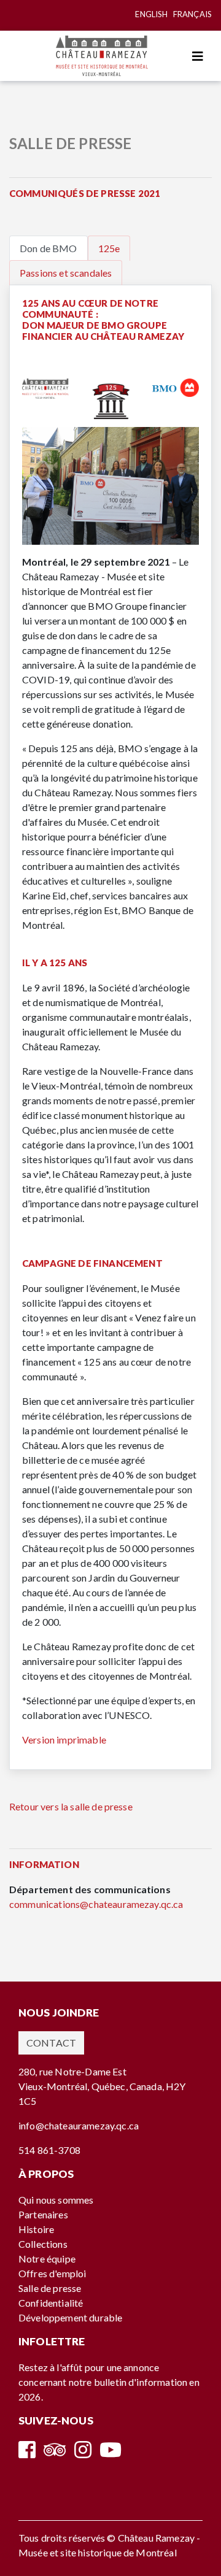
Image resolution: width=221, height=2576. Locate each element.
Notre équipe (47, 2259)
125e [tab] (109, 248)
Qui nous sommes (56, 2200)
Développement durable (70, 2317)
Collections (43, 2244)
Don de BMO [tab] (48, 248)
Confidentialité (51, 2303)
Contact (51, 2043)
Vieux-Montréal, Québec (72, 2086)
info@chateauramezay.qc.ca (79, 2125)
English (151, 14)
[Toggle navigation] (198, 56)
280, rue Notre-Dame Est (72, 2071)
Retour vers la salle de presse (71, 1806)
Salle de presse (50, 2288)
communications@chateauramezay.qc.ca (96, 1904)
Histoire (36, 2229)
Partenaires (43, 2214)
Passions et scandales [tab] (66, 273)
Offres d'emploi (52, 2273)
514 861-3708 (49, 2150)
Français (192, 14)
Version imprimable (64, 1740)
